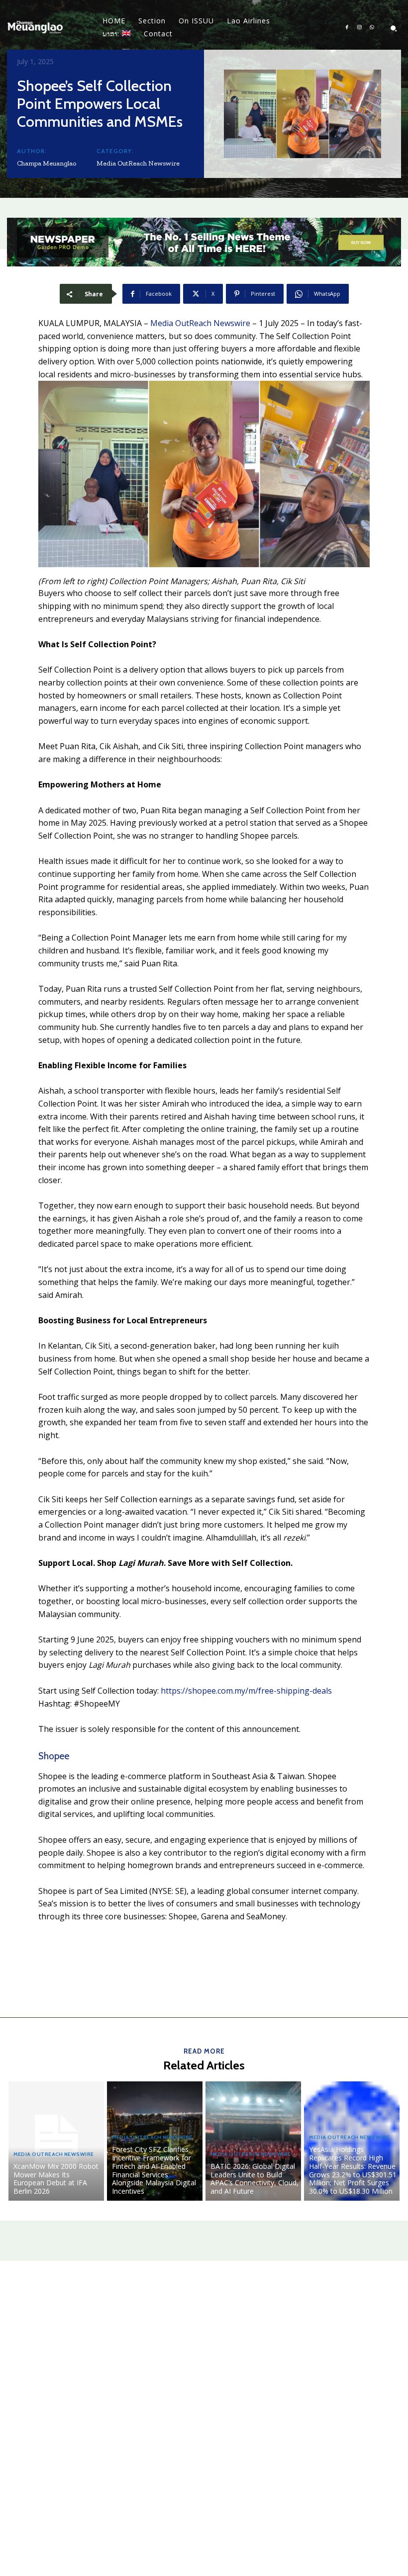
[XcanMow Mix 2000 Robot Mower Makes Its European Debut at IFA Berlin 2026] (56, 2141)
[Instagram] (359, 28)
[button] (394, 28)
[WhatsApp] (372, 28)
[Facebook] (347, 28)
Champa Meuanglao (47, 163)
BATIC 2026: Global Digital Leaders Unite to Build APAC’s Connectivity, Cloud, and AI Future (255, 2179)
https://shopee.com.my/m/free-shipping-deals (246, 1691)
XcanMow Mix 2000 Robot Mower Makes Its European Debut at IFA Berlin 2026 (56, 2179)
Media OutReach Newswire (138, 163)
